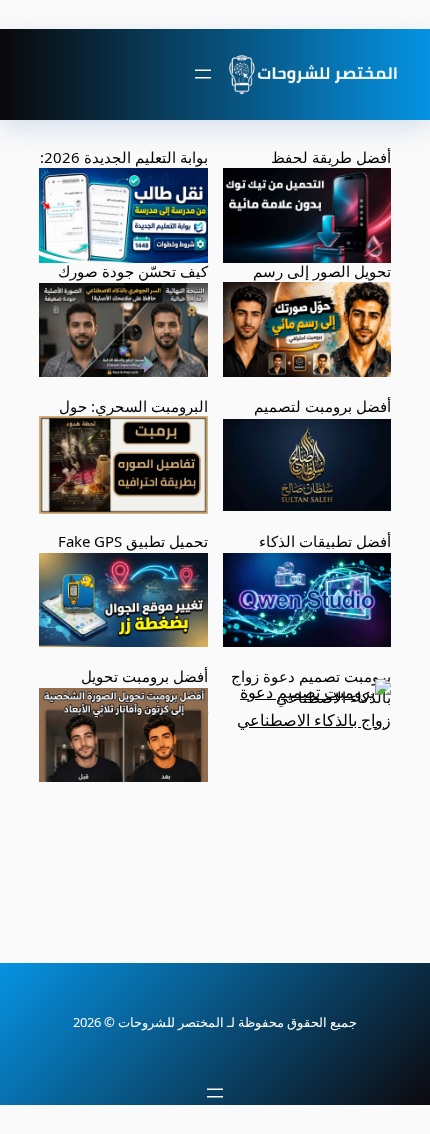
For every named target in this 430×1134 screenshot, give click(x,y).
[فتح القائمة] (203, 74)
